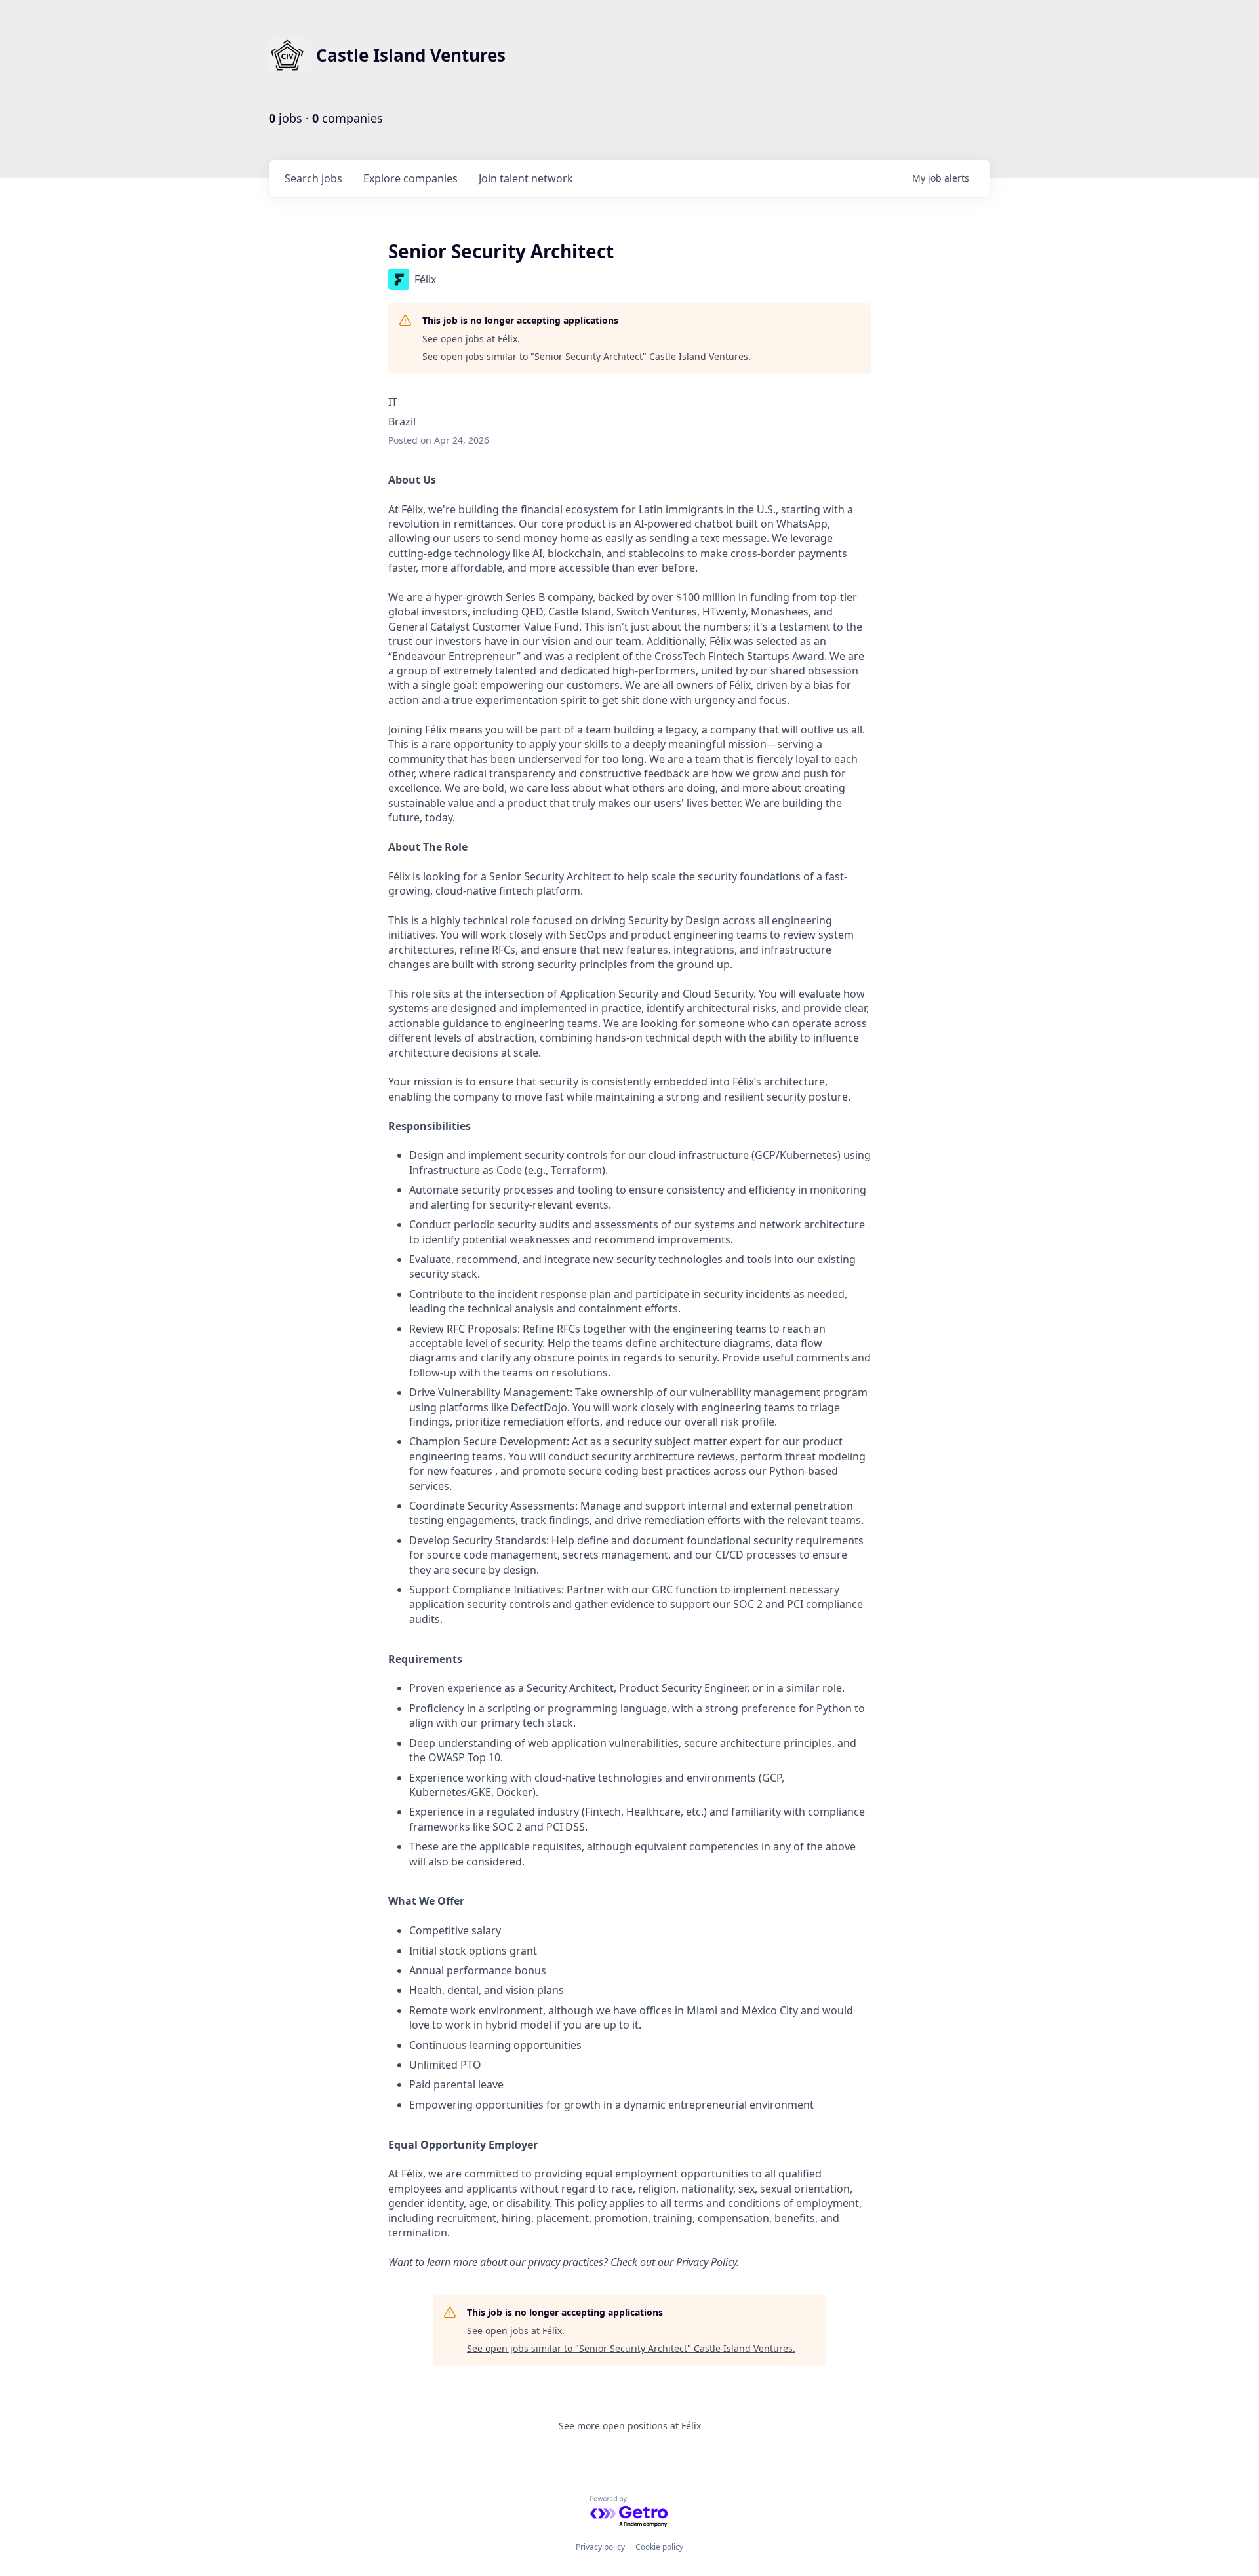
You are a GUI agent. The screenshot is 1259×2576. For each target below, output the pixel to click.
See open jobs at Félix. (471, 339)
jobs (313, 178)
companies (410, 178)
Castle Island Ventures (411, 55)
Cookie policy (659, 2547)
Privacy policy (600, 2547)
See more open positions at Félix (630, 2426)
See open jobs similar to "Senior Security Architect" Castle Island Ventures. (587, 356)
